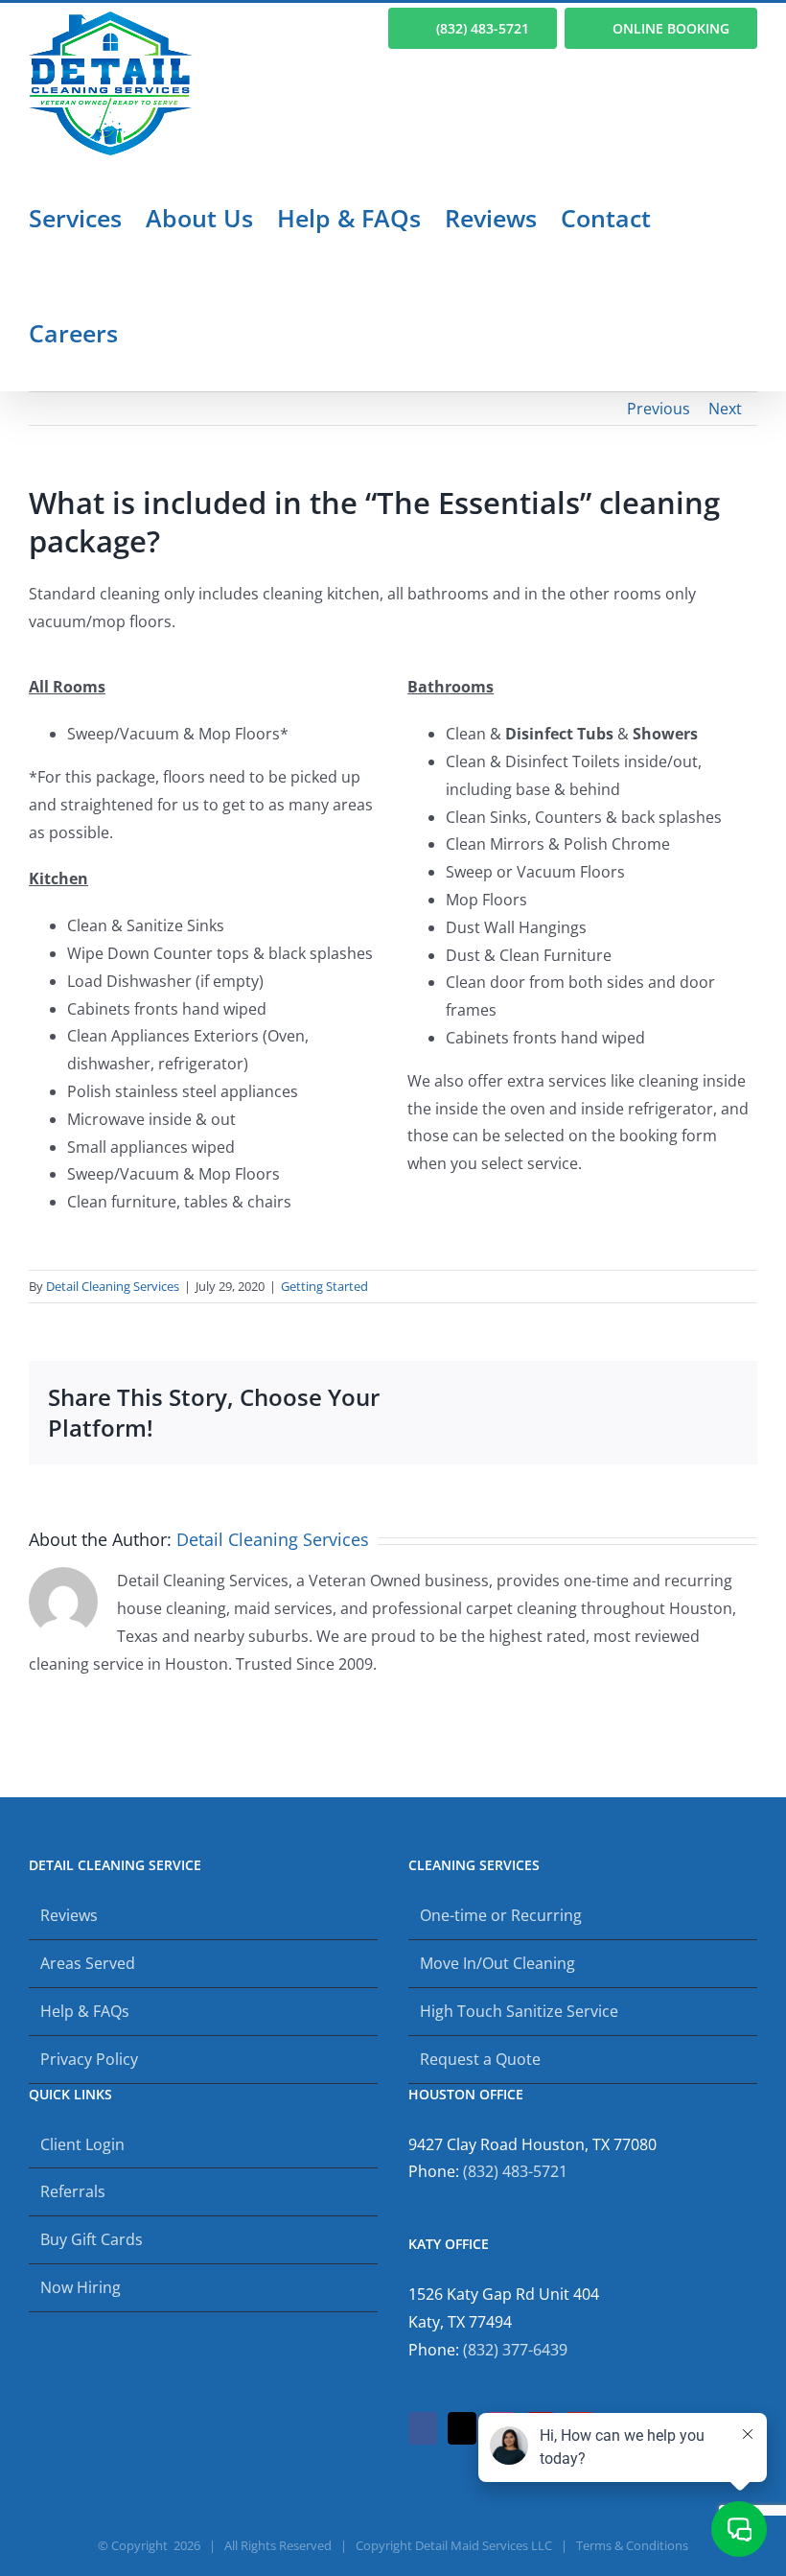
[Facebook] (423, 2428)
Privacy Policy (89, 2059)
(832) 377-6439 (515, 2350)
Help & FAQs (85, 2011)
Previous (659, 409)
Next (725, 409)
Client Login (82, 2144)
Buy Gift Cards (92, 2239)
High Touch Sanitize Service (519, 2011)
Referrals (73, 2191)
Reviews (69, 1915)
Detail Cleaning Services (113, 1286)
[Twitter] (462, 2428)
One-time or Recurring (501, 1915)
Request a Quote (480, 2059)
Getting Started (324, 1286)
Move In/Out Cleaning (497, 1963)
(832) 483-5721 (515, 2171)
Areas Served (88, 1963)
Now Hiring (81, 2287)
